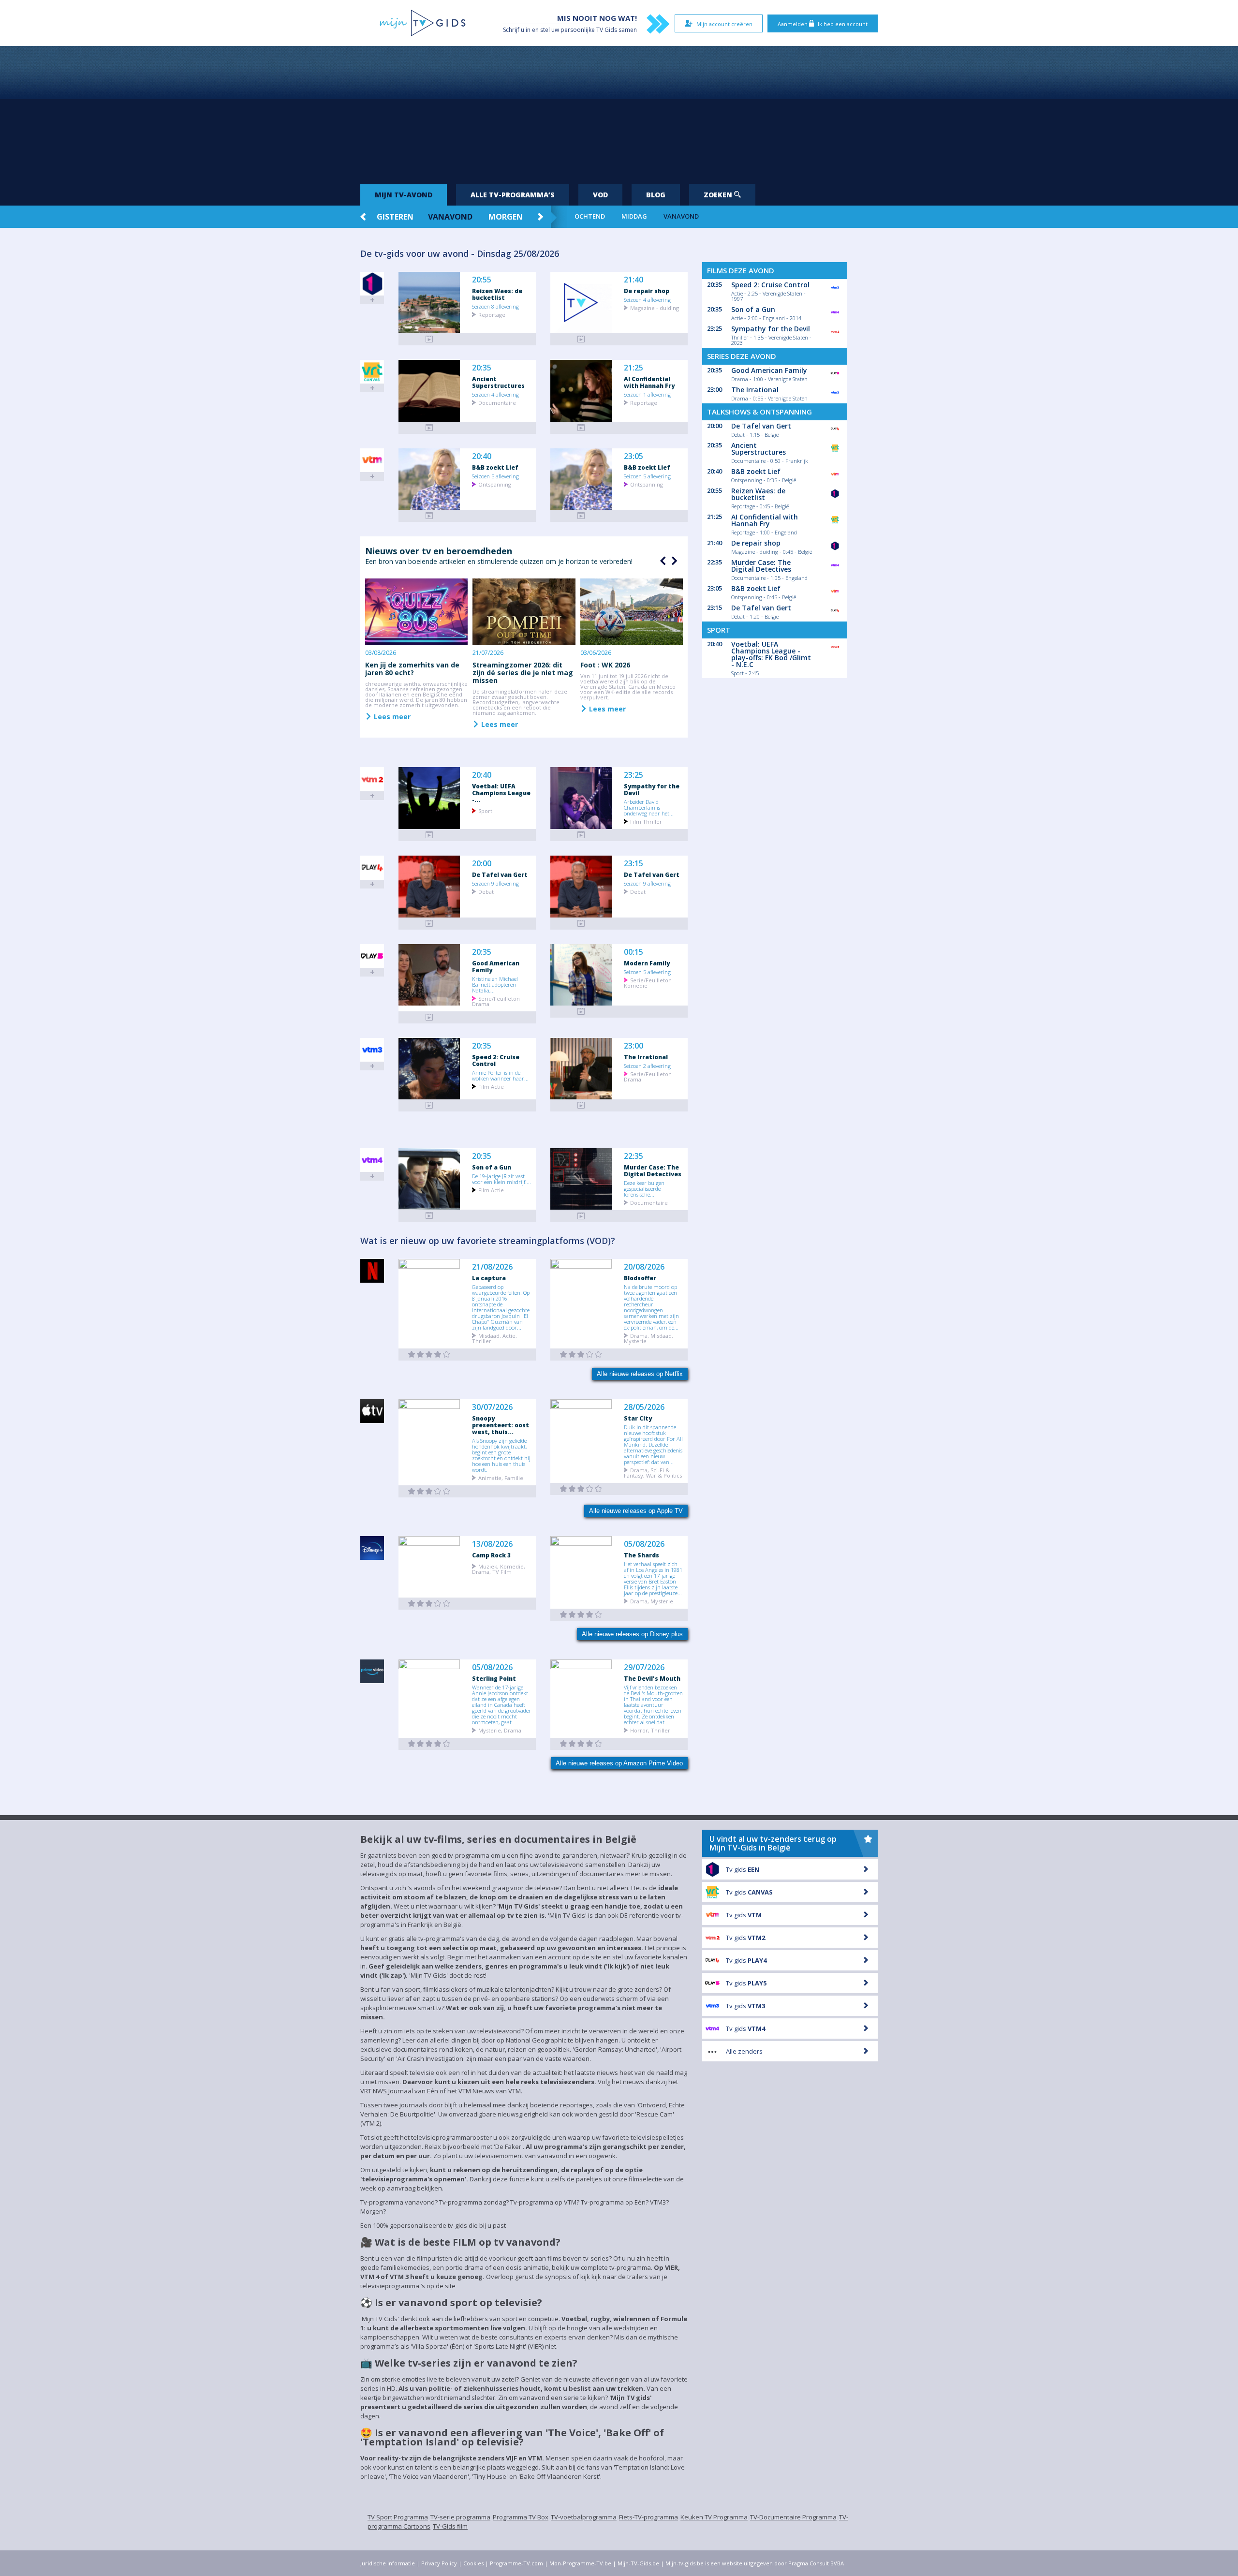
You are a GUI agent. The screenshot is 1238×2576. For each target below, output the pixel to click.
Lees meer (391, 716)
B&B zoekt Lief (495, 467)
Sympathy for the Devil (652, 789)
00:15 (634, 952)
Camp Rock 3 (491, 1555)
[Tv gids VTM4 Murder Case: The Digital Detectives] (581, 1216)
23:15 (634, 864)
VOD (600, 195)
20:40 (482, 456)
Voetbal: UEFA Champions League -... (501, 793)
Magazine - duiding (655, 307)
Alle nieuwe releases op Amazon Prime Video (619, 1763)
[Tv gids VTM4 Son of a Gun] (429, 1216)
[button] (673, 561)
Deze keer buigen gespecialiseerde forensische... (644, 1188)
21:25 (634, 368)
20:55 (482, 280)
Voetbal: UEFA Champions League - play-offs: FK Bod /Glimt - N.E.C (771, 654)
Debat (486, 891)
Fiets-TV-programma (648, 2517)
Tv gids (743, 1869)
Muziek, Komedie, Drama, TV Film (499, 1569)
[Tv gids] (429, 1491)
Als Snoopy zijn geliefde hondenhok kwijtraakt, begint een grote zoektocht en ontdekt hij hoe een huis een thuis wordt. (501, 1455)
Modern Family (647, 963)
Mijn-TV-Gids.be (638, 2563)
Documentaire (497, 402)
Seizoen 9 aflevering (495, 883)
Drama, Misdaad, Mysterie (648, 1338)
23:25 (634, 775)
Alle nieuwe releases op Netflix (640, 1374)
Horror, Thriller (650, 1730)
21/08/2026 (492, 1267)
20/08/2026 (644, 1267)
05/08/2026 (644, 1544)
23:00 (634, 1046)
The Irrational (646, 1057)
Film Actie (491, 1086)
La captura (489, 1278)
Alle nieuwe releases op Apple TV (636, 1511)
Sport (485, 810)
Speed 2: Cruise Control (496, 1060)
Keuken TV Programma (714, 2517)
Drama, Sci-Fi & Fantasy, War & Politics (653, 1472)
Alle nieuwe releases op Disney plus (632, 1634)
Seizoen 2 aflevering (647, 1066)
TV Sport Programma (398, 2517)
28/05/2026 (644, 1407)
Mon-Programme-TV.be (580, 2563)
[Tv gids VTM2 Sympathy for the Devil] (581, 835)
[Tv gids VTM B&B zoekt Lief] (429, 516)
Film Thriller (646, 821)
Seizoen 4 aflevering (647, 299)
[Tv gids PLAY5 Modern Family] (581, 1012)
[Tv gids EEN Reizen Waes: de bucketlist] (429, 339)
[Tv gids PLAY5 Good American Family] (429, 1017)
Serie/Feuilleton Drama (496, 1001)
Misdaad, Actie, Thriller (494, 1338)
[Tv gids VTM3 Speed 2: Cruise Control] (429, 1105)
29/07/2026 (644, 1667)
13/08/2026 (492, 1544)
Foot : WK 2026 (605, 665)
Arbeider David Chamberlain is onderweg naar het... (649, 807)
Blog (656, 195)
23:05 (634, 456)
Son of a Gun (492, 1167)
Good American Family (496, 966)
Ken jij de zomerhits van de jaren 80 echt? (412, 669)
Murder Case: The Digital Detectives (653, 1170)
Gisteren (395, 217)
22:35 (634, 1156)
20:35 (482, 368)
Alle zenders (744, 2051)
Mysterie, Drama (500, 1730)
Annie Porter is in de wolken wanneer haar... (500, 1075)
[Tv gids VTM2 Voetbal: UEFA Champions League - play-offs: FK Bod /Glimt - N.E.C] (429, 835)
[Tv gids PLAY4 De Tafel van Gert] (429, 924)
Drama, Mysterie (652, 1601)
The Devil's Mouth (652, 1678)
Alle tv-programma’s (513, 195)
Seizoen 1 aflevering (647, 394)
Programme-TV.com (516, 2563)
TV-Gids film (450, 2526)
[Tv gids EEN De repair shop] (581, 339)
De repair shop (647, 291)
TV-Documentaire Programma (793, 2517)
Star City (638, 1418)
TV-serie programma (460, 2517)
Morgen (506, 217)
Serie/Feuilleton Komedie (648, 982)
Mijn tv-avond (404, 195)
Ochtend (590, 216)
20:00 (482, 864)
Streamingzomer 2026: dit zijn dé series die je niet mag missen (523, 673)
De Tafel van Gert (500, 874)
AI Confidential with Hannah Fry (649, 382)
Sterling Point (494, 1678)
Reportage (492, 314)
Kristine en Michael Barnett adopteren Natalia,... (495, 984)
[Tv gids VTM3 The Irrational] (581, 1105)
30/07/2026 (492, 1407)
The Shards (641, 1555)
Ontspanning (495, 484)
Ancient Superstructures (498, 382)
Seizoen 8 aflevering (495, 306)
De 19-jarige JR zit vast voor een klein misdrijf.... (501, 1179)
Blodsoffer (640, 1278)
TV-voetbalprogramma (584, 2517)
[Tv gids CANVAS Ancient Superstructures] (429, 428)
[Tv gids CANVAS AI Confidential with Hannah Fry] (581, 428)
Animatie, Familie (501, 1477)
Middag (634, 216)
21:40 (634, 280)
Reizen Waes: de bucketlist (497, 294)
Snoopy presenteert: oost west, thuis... (501, 1425)
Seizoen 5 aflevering (495, 476)
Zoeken (719, 195)
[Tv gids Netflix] (429, 1355)
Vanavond (450, 217)
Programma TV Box (521, 2517)
